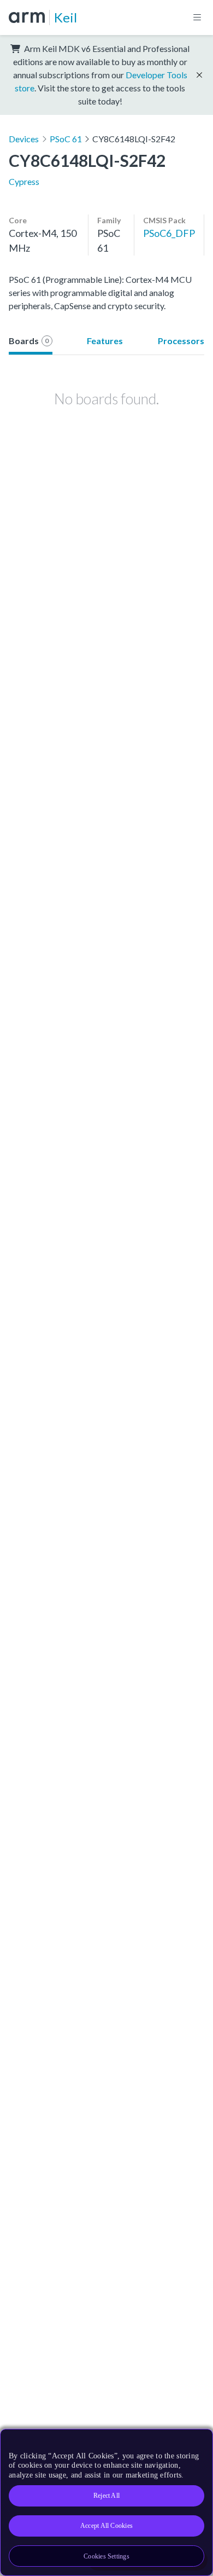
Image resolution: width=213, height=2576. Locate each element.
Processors (181, 341)
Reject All (106, 2496)
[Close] (198, 2441)
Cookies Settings (106, 2556)
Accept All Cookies (106, 2526)
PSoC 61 (66, 139)
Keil (66, 17)
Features (105, 341)
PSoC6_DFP (169, 233)
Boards (29, 341)
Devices (24, 139)
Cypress (24, 181)
